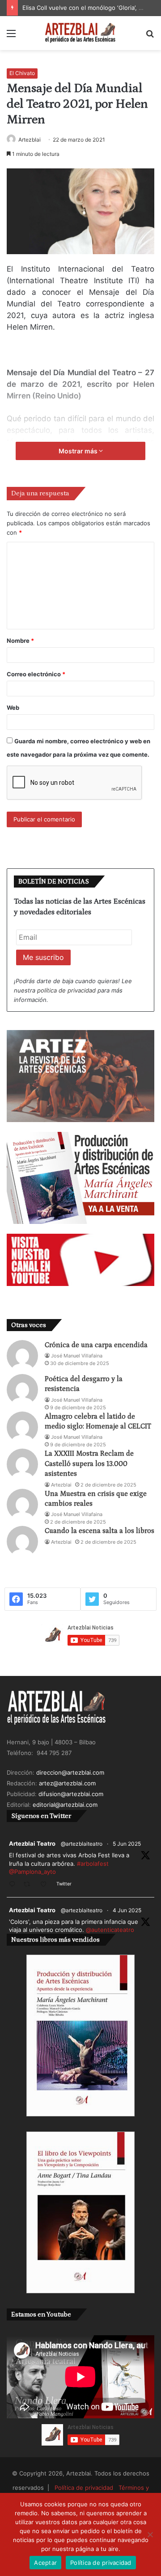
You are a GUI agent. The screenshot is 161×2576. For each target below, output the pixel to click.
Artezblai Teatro (32, 1843)
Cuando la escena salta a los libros (100, 1531)
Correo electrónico (36, 674)
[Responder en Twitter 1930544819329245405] (14, 1885)
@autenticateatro (110, 1930)
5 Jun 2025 (127, 1844)
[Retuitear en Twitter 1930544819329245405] (30, 1885)
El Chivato (22, 73)
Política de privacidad (84, 2488)
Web (13, 708)
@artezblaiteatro (82, 1844)
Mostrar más (79, 451)
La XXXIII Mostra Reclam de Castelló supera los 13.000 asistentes (89, 1464)
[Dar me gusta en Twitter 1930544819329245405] (46, 1885)
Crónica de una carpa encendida (96, 1345)
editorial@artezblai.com (65, 1805)
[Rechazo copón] (150, 2534)
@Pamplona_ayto (32, 1872)
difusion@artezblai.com (71, 1794)
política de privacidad (66, 990)
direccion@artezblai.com (70, 1772)
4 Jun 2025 (127, 1910)
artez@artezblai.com (67, 1783)
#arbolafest (93, 1864)
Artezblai (30, 140)
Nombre (20, 641)
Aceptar (45, 2563)
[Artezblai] (80, 33)
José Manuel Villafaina (77, 1356)
